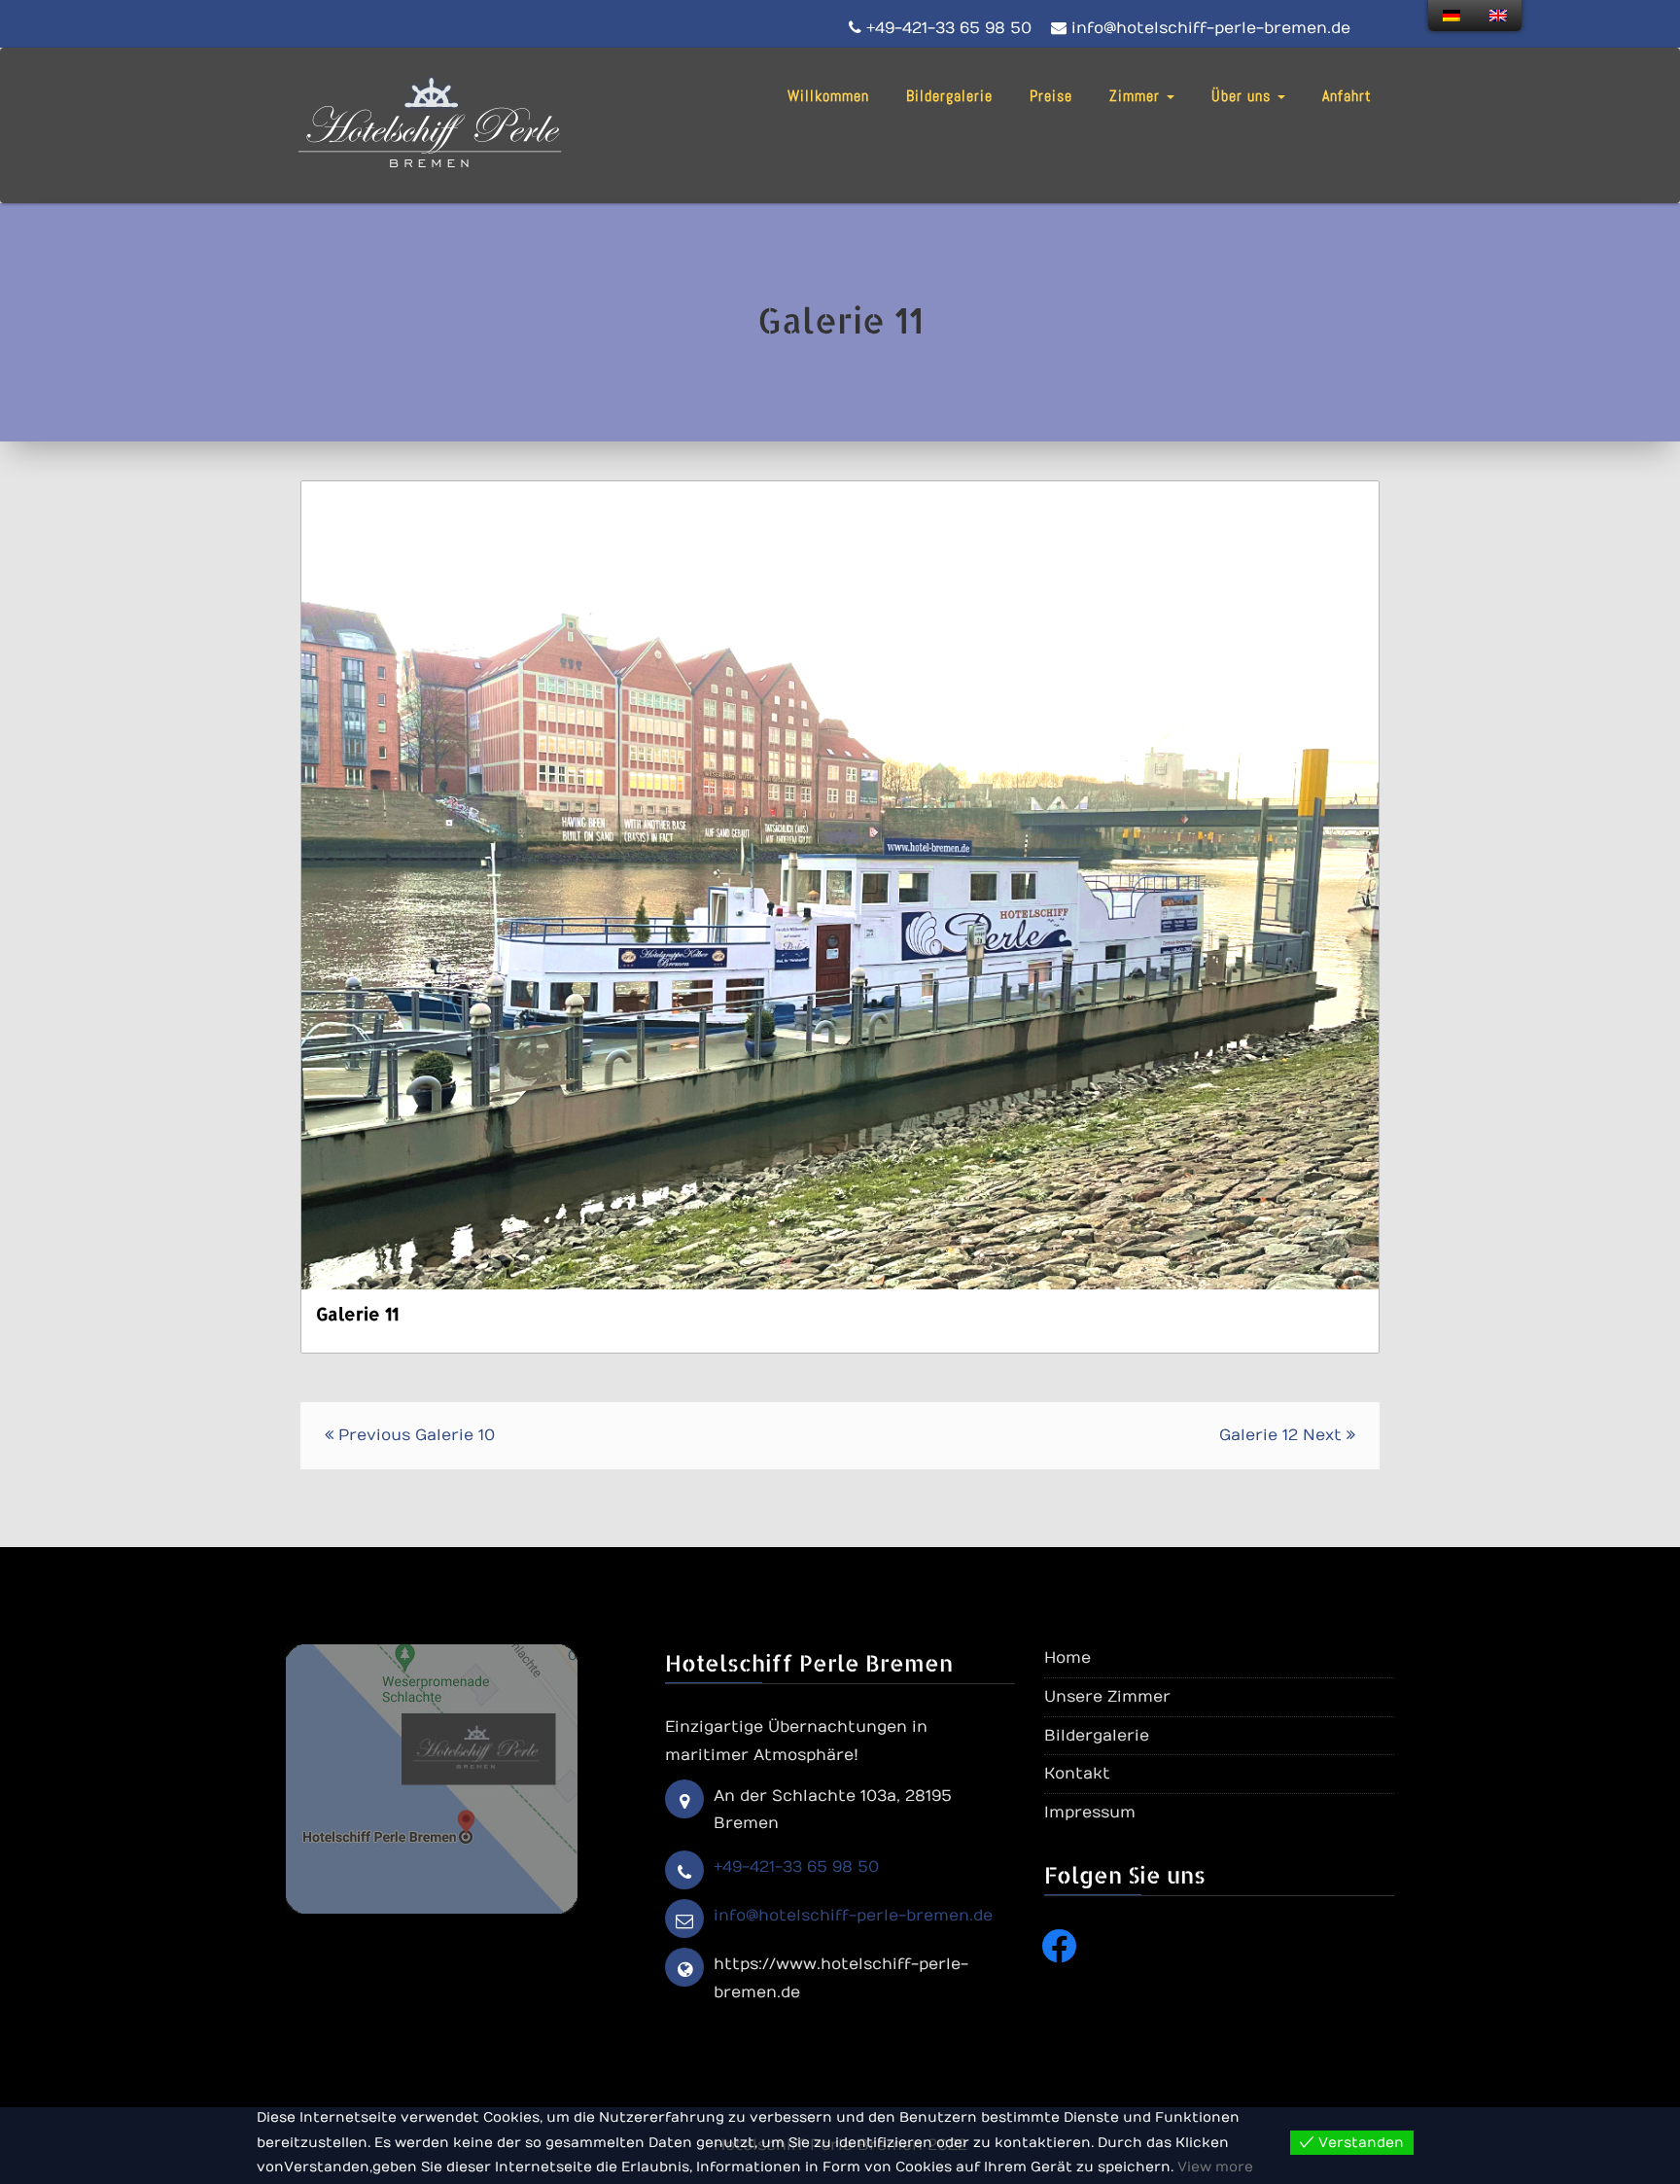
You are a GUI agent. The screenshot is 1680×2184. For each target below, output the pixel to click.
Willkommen (828, 96)
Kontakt (1077, 1774)
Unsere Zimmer (1107, 1697)
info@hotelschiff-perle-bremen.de (853, 1916)
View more (1215, 2167)
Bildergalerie (949, 96)
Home (1067, 1658)
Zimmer (1137, 96)
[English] (1498, 16)
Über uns (1243, 96)
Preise (1051, 96)
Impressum (1090, 1813)
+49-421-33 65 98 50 (796, 1867)
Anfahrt (1347, 96)
